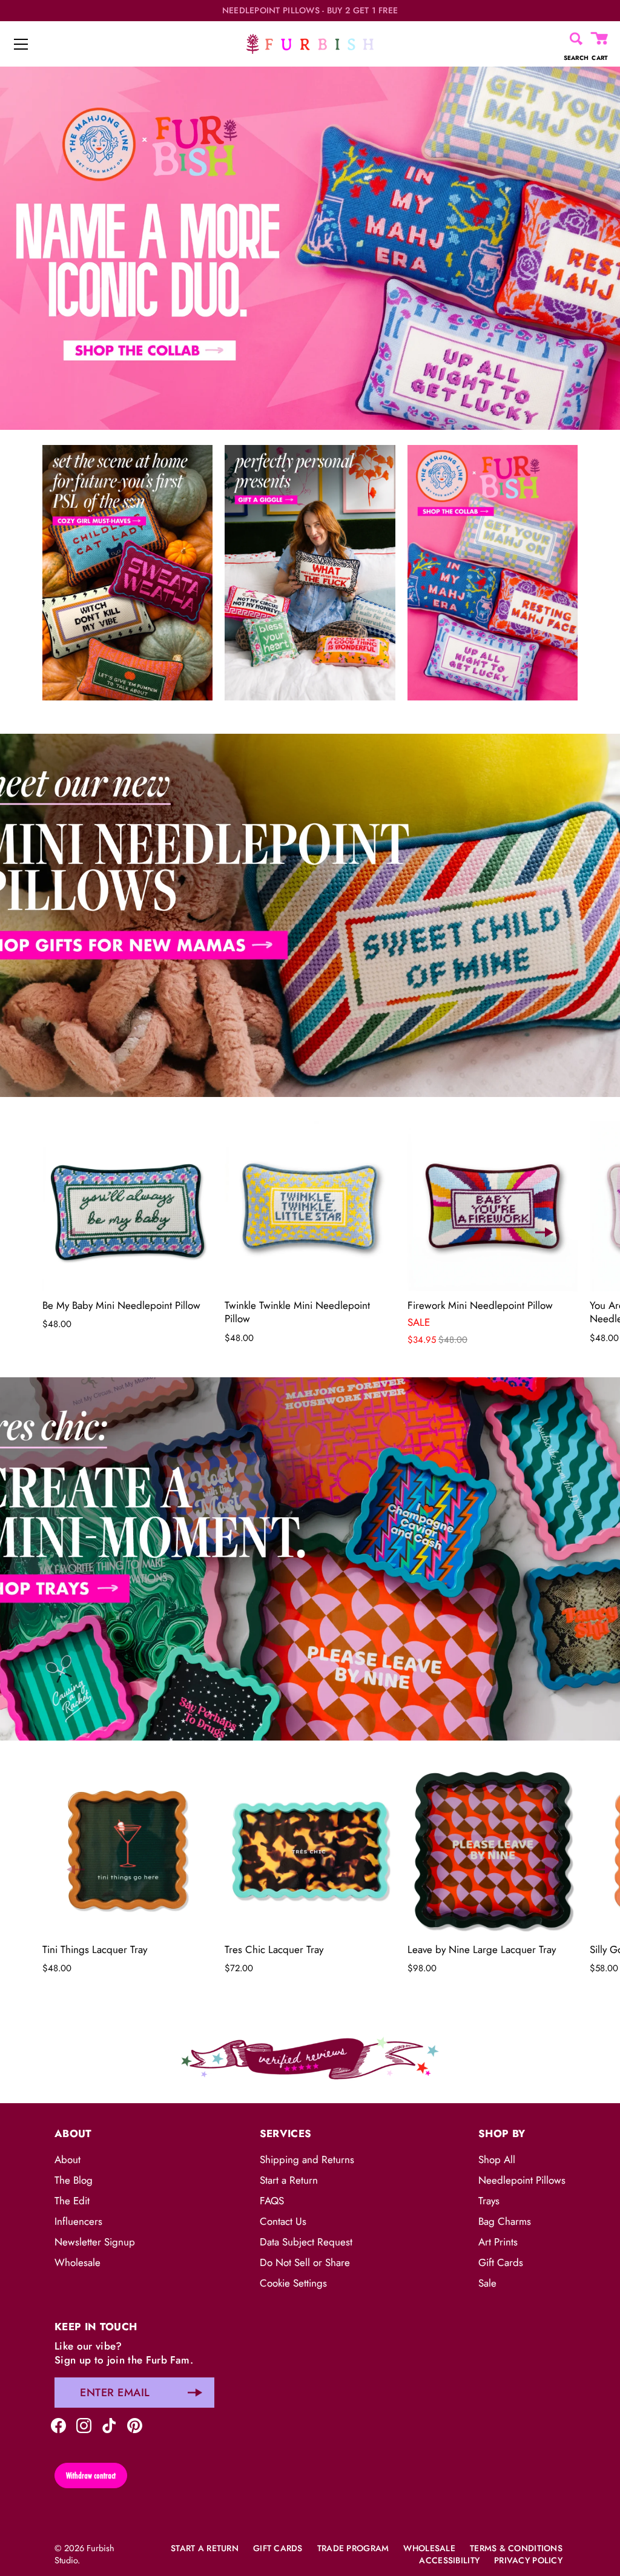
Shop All (497, 2159)
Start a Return (289, 2180)
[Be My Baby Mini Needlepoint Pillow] (127, 1206)
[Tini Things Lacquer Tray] (127, 1850)
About (68, 2159)
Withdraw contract (91, 2476)
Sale (487, 2283)
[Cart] (600, 39)
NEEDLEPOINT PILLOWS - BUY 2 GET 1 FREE (310, 11)
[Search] (576, 39)
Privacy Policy (528, 2560)
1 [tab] (309, 725)
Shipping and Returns (307, 2159)
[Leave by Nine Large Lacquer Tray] (493, 1850)
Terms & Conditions (516, 2548)
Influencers (78, 2221)
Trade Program (353, 2548)
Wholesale (77, 2262)
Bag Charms (505, 2221)
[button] (76, 1233)
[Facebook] (58, 2424)
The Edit (72, 2201)
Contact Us (283, 2221)
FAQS (272, 2201)
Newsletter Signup (95, 2242)
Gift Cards (501, 2262)
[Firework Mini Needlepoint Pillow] (493, 1206)
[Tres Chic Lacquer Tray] (310, 1850)
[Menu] (21, 44)
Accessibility (449, 2560)
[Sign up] (195, 2393)
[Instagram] (84, 2424)
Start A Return (205, 2548)
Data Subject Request (306, 2242)
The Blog (74, 2180)
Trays (489, 2201)
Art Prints (498, 2242)
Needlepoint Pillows (522, 2180)
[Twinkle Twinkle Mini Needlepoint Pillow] (310, 1206)
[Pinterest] (135, 2424)
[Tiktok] (109, 2424)
